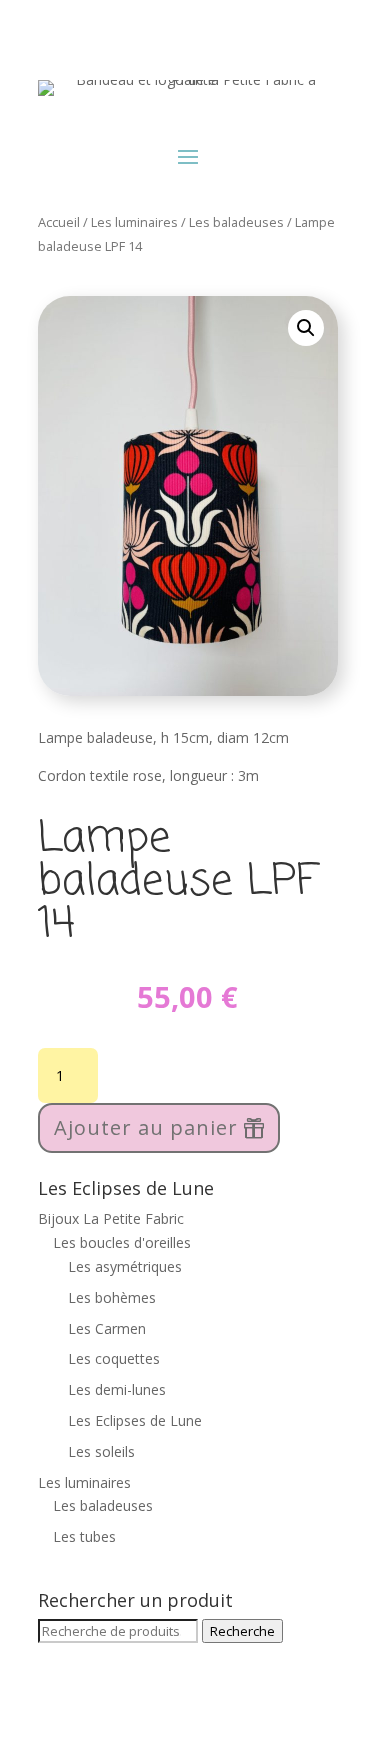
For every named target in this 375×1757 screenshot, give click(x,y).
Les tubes (84, 1536)
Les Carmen (107, 1328)
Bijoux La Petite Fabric (111, 1218)
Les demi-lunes (117, 1389)
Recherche (242, 1631)
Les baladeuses (236, 222)
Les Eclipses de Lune (135, 1420)
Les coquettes (114, 1358)
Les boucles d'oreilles (122, 1242)
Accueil (59, 222)
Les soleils (101, 1451)
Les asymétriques (125, 1266)
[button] (306, 328)
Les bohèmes (112, 1297)
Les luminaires (134, 222)
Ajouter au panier (146, 1127)
